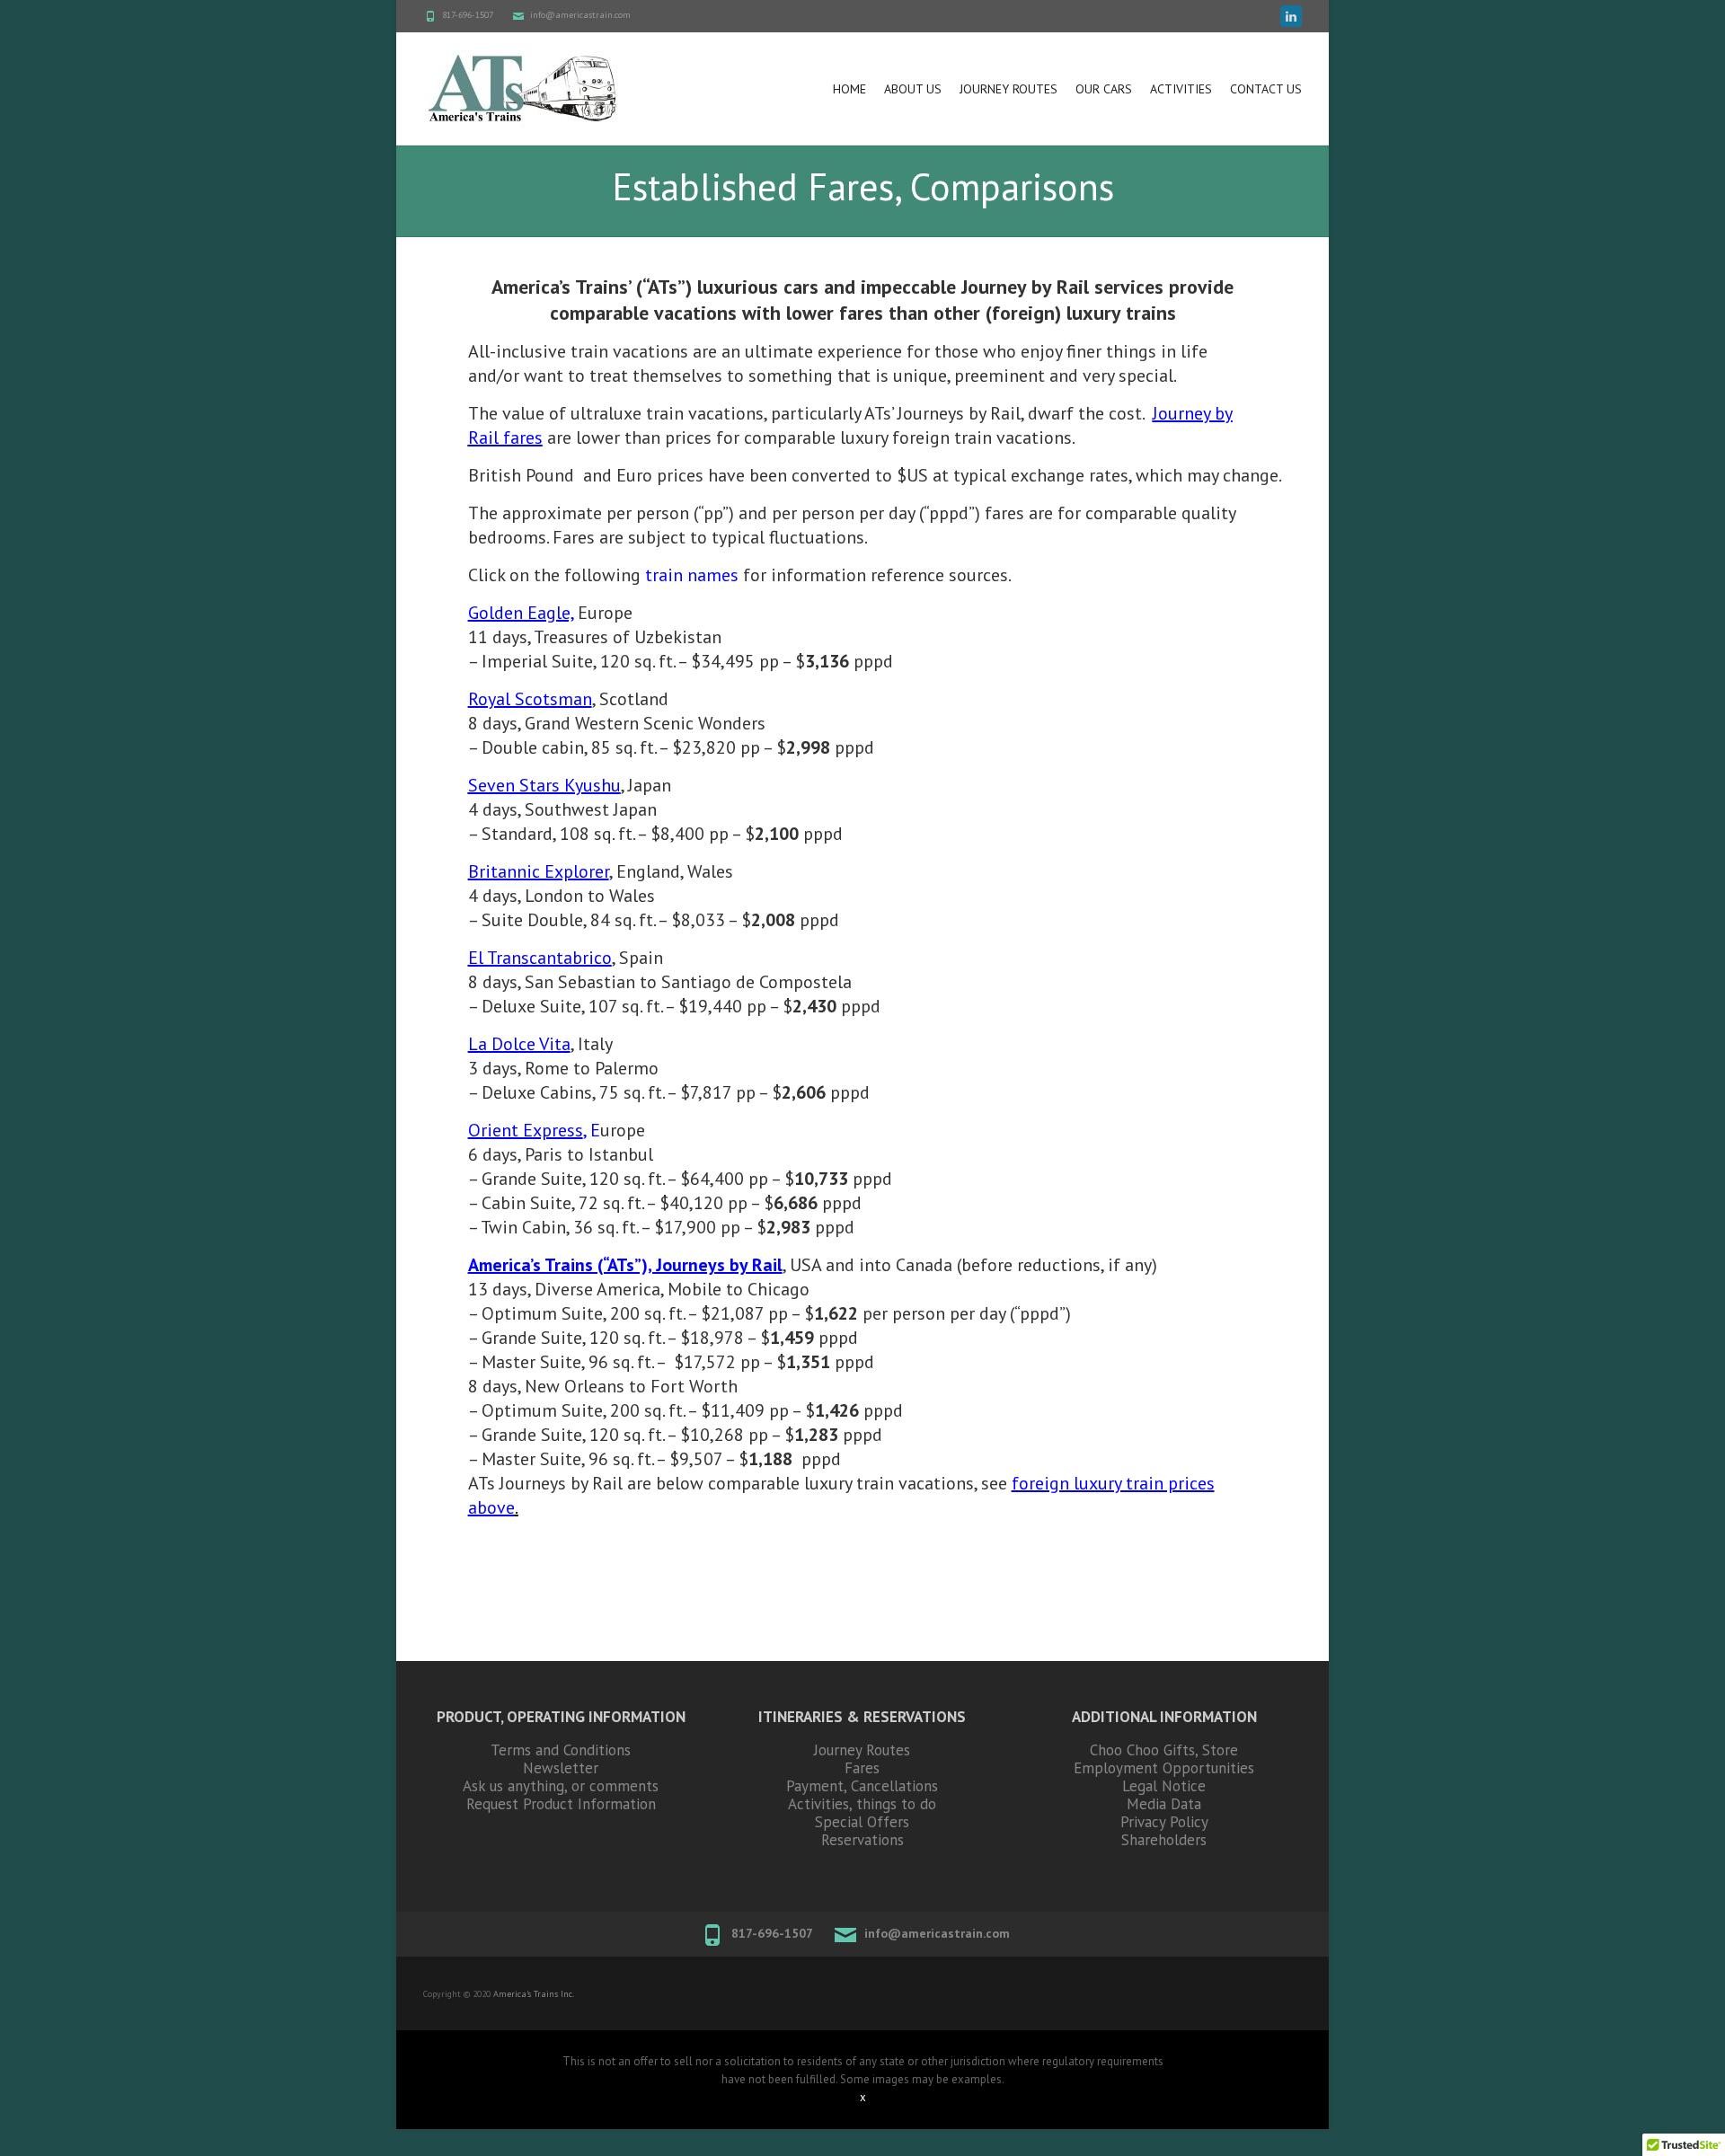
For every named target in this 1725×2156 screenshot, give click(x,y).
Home (849, 89)
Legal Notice (1164, 1786)
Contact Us (1266, 89)
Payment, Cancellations (862, 1786)
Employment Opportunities (1164, 1768)
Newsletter (561, 1768)
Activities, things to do (862, 1804)
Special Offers (862, 1822)
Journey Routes (1008, 89)
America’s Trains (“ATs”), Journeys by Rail (625, 1265)
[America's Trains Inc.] (522, 88)
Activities (1181, 89)
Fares (862, 1768)
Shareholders (1164, 1840)
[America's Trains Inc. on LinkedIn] (1291, 16)
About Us (913, 89)
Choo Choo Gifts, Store (1164, 1750)
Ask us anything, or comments (561, 1786)
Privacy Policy (1164, 1822)
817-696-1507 (468, 15)
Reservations (862, 1840)
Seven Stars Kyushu (544, 785)
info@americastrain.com (580, 15)
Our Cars (1104, 89)
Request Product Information (561, 1804)
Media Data (1164, 1804)
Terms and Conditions (561, 1750)
